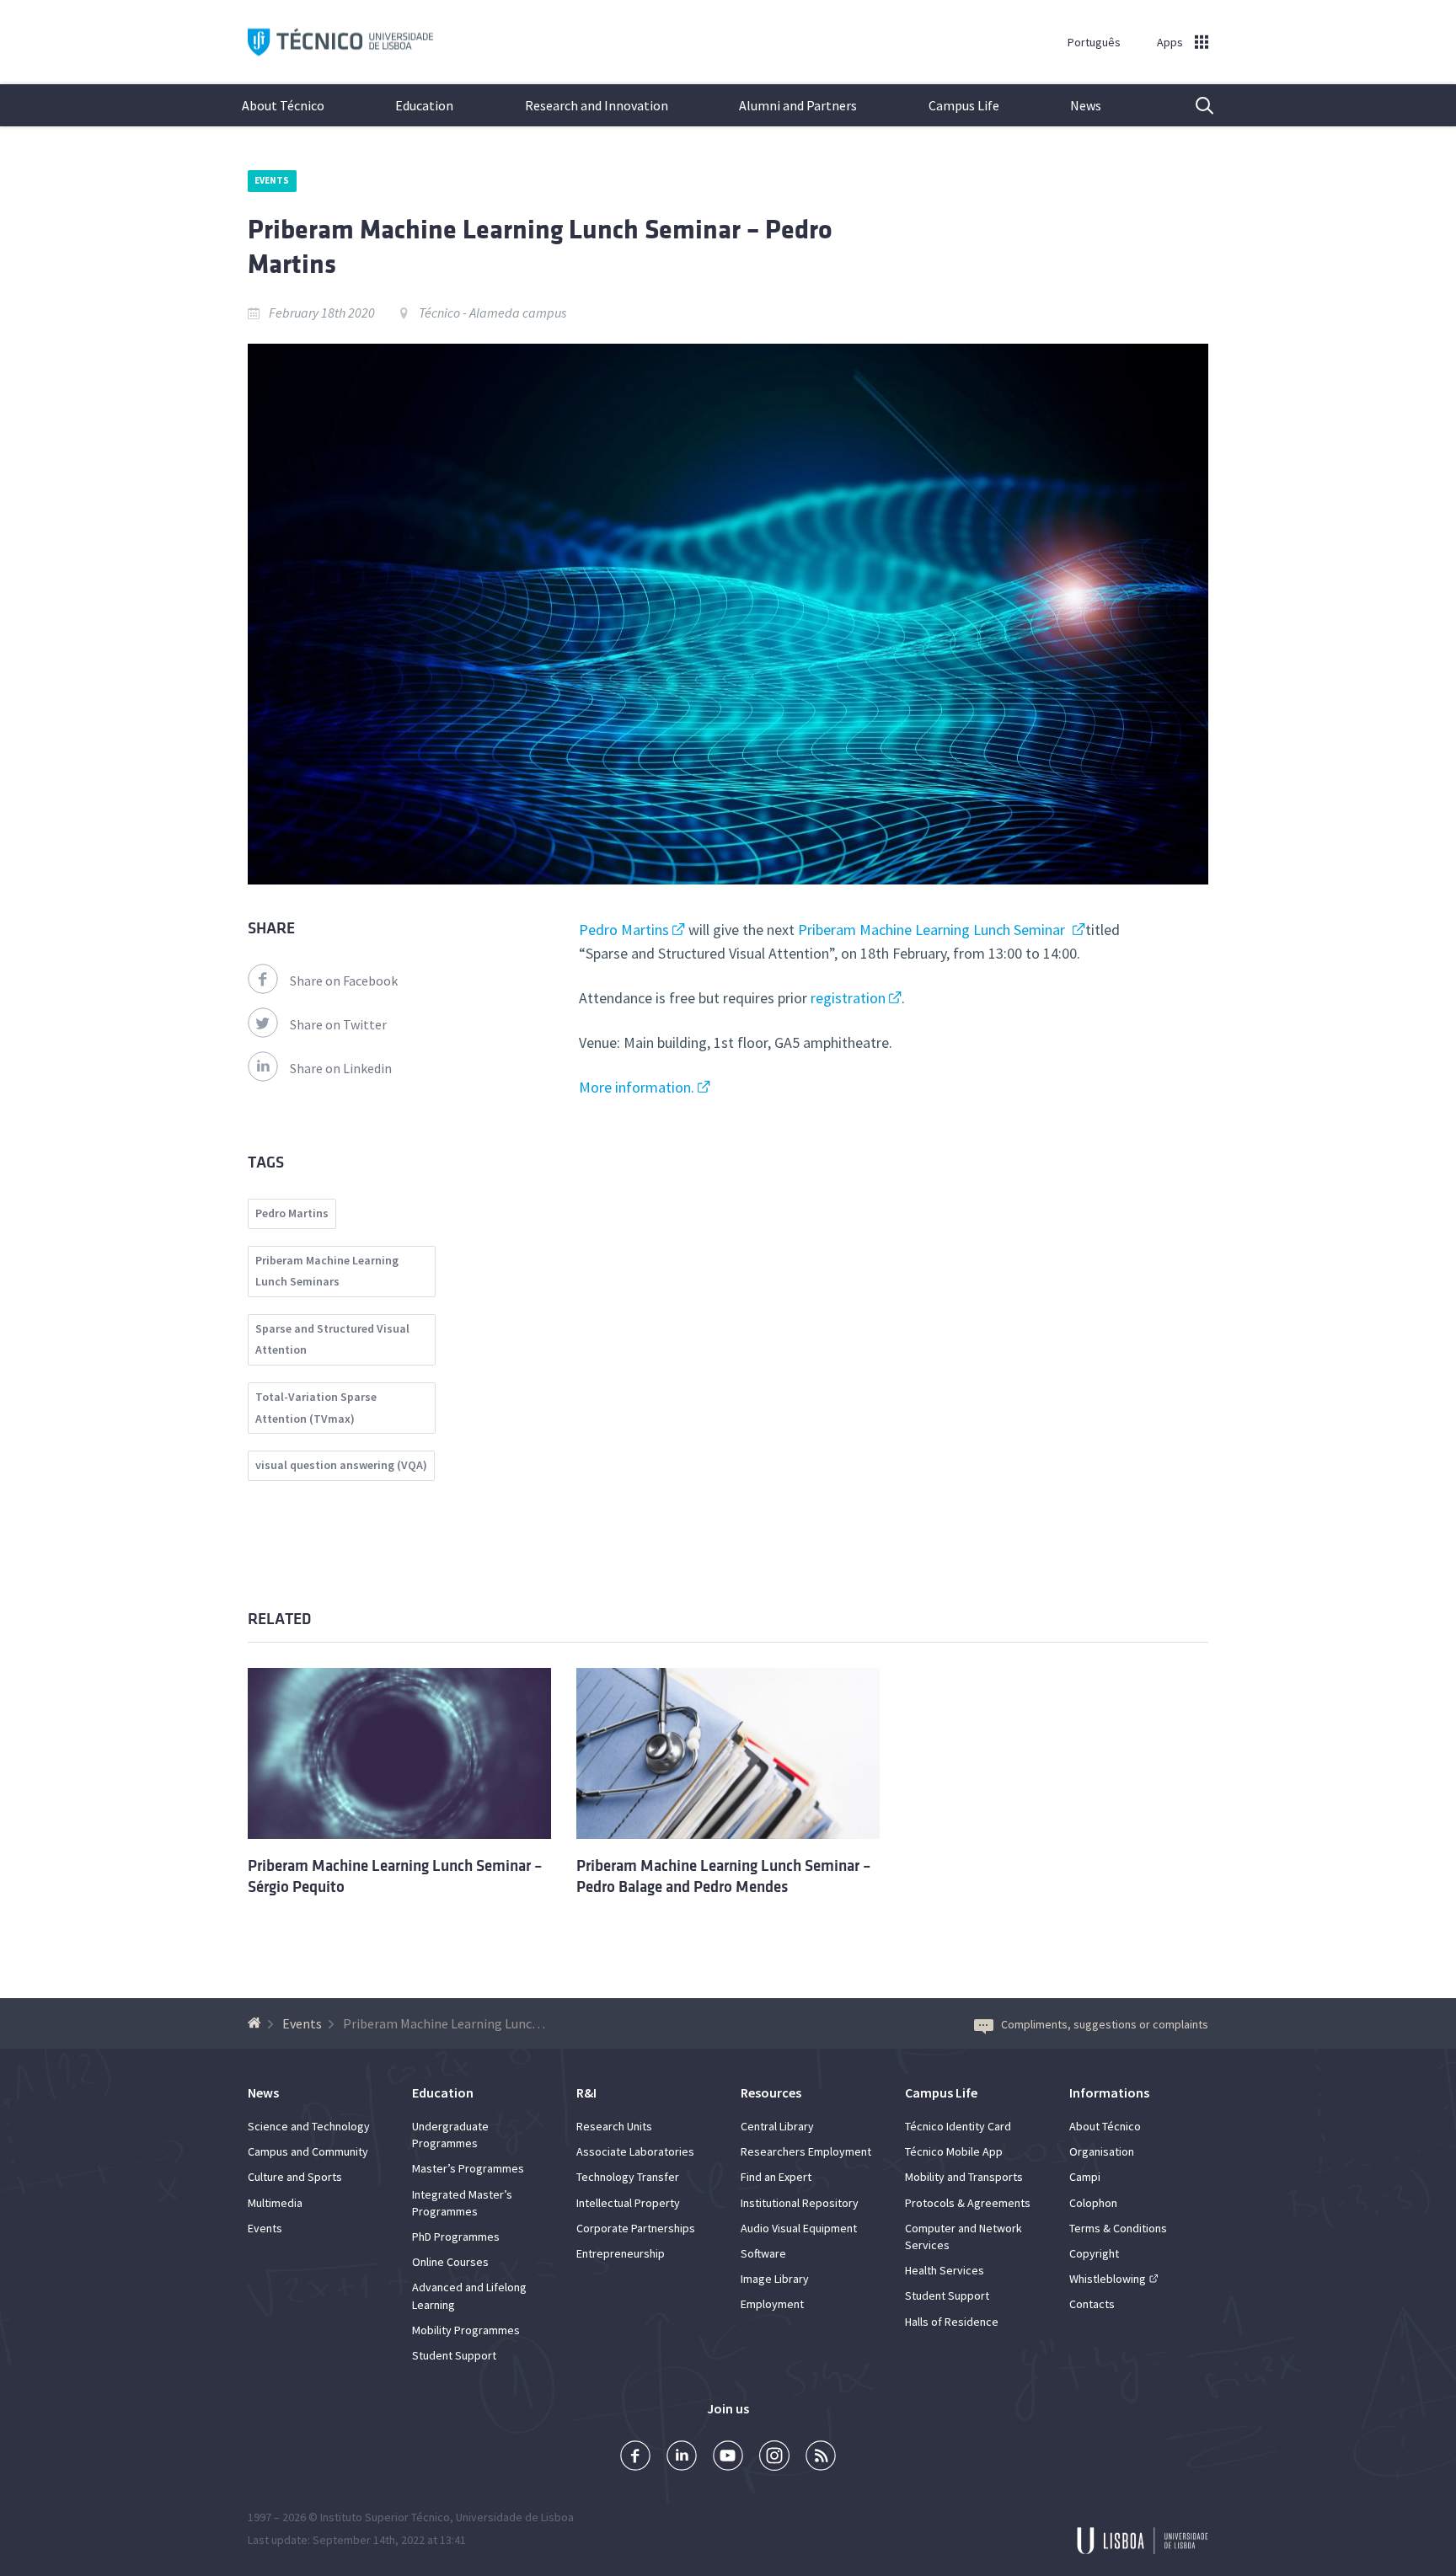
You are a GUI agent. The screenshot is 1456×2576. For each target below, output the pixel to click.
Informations (1109, 2092)
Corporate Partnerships (636, 2228)
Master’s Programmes (468, 2168)
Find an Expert (776, 2177)
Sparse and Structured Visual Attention (332, 1339)
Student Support (454, 2355)
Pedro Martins (624, 930)
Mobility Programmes (466, 2330)
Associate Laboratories (635, 2151)
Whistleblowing (1108, 2279)
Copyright (1094, 2253)
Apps (1170, 42)
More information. (637, 1087)
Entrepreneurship (621, 2253)
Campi (1085, 2177)
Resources (771, 2092)
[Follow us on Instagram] (774, 2458)
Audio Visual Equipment (799, 2228)
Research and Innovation (597, 105)
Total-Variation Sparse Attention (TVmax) (316, 1408)
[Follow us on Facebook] (635, 2458)
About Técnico (283, 105)
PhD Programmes (456, 2237)
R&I (586, 2092)
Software (763, 2253)
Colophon (1093, 2203)
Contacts (1092, 2304)
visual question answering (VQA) (341, 1465)
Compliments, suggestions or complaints (1105, 2024)
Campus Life (964, 105)
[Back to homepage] (257, 2023)
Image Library (775, 2279)
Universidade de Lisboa (515, 2517)
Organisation (1102, 2151)
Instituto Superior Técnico (385, 2517)
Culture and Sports (295, 2177)
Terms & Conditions (1118, 2228)
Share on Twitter (338, 1024)
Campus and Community (308, 2151)
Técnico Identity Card (958, 2126)
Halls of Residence (952, 2322)
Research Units (614, 2126)
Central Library (777, 2126)
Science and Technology (309, 2126)
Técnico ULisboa (340, 43)
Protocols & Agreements (968, 2203)
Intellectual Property (628, 2203)
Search (1194, 105)
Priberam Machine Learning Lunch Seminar (933, 930)
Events (272, 180)
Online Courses (450, 2262)
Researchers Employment (806, 2151)
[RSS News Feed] (821, 2458)
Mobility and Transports (964, 2177)
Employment (772, 2304)
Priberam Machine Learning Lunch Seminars (327, 1271)
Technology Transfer (628, 2177)
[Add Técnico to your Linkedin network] (682, 2458)
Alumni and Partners (798, 105)
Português (1094, 42)
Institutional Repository (800, 2203)
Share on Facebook (344, 981)
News (1086, 105)
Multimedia (275, 2203)
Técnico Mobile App (954, 2151)
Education (424, 105)
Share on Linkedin (341, 1068)
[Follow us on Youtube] (728, 2458)
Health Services (945, 2270)
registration (848, 998)
